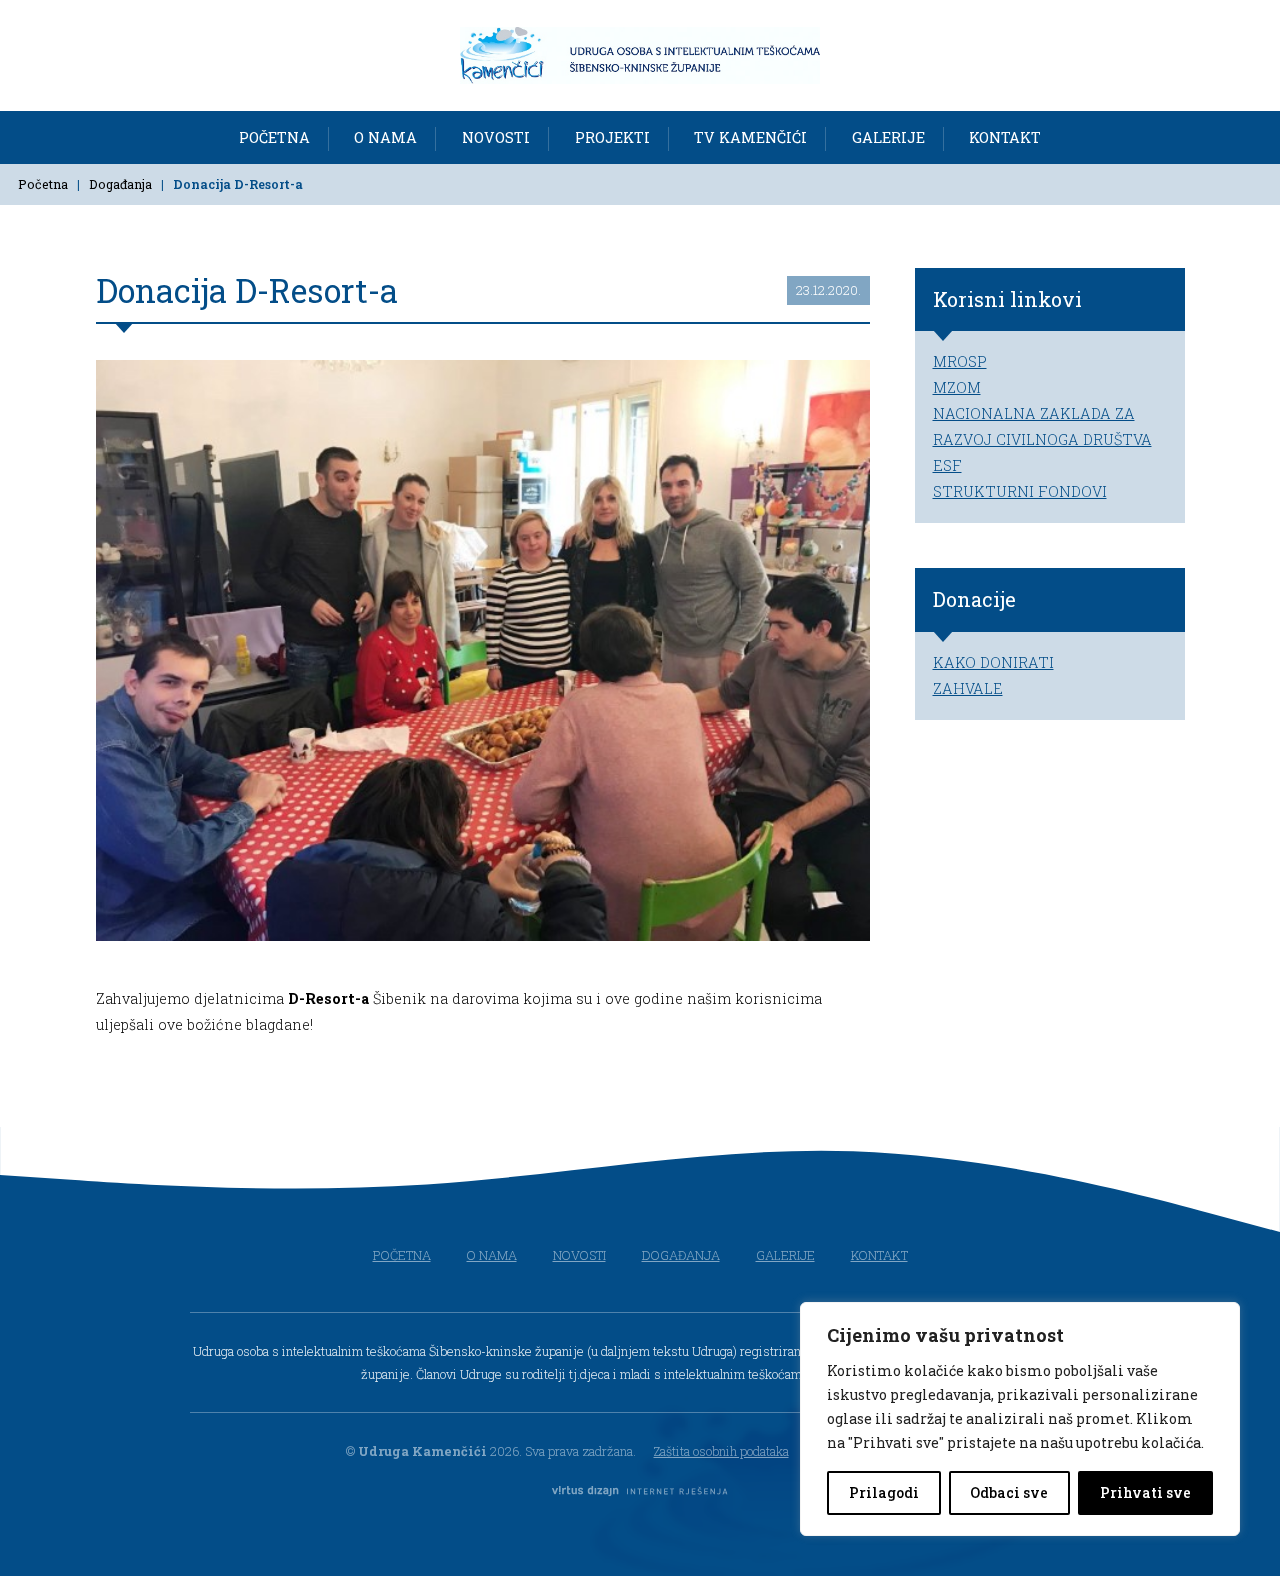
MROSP (960, 361)
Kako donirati (993, 662)
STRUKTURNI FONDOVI (1020, 491)
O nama (385, 136)
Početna (274, 136)
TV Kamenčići (750, 136)
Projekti (612, 136)
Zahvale (968, 688)
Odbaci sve (1009, 1492)
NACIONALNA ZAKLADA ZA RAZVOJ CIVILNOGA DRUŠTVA (1042, 426)
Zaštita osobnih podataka (721, 1451)
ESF (947, 465)
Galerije (888, 136)
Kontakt (1005, 136)
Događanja (120, 184)
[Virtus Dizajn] (640, 1492)
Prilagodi (884, 1492)
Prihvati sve (1145, 1492)
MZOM (957, 387)
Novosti (496, 136)
